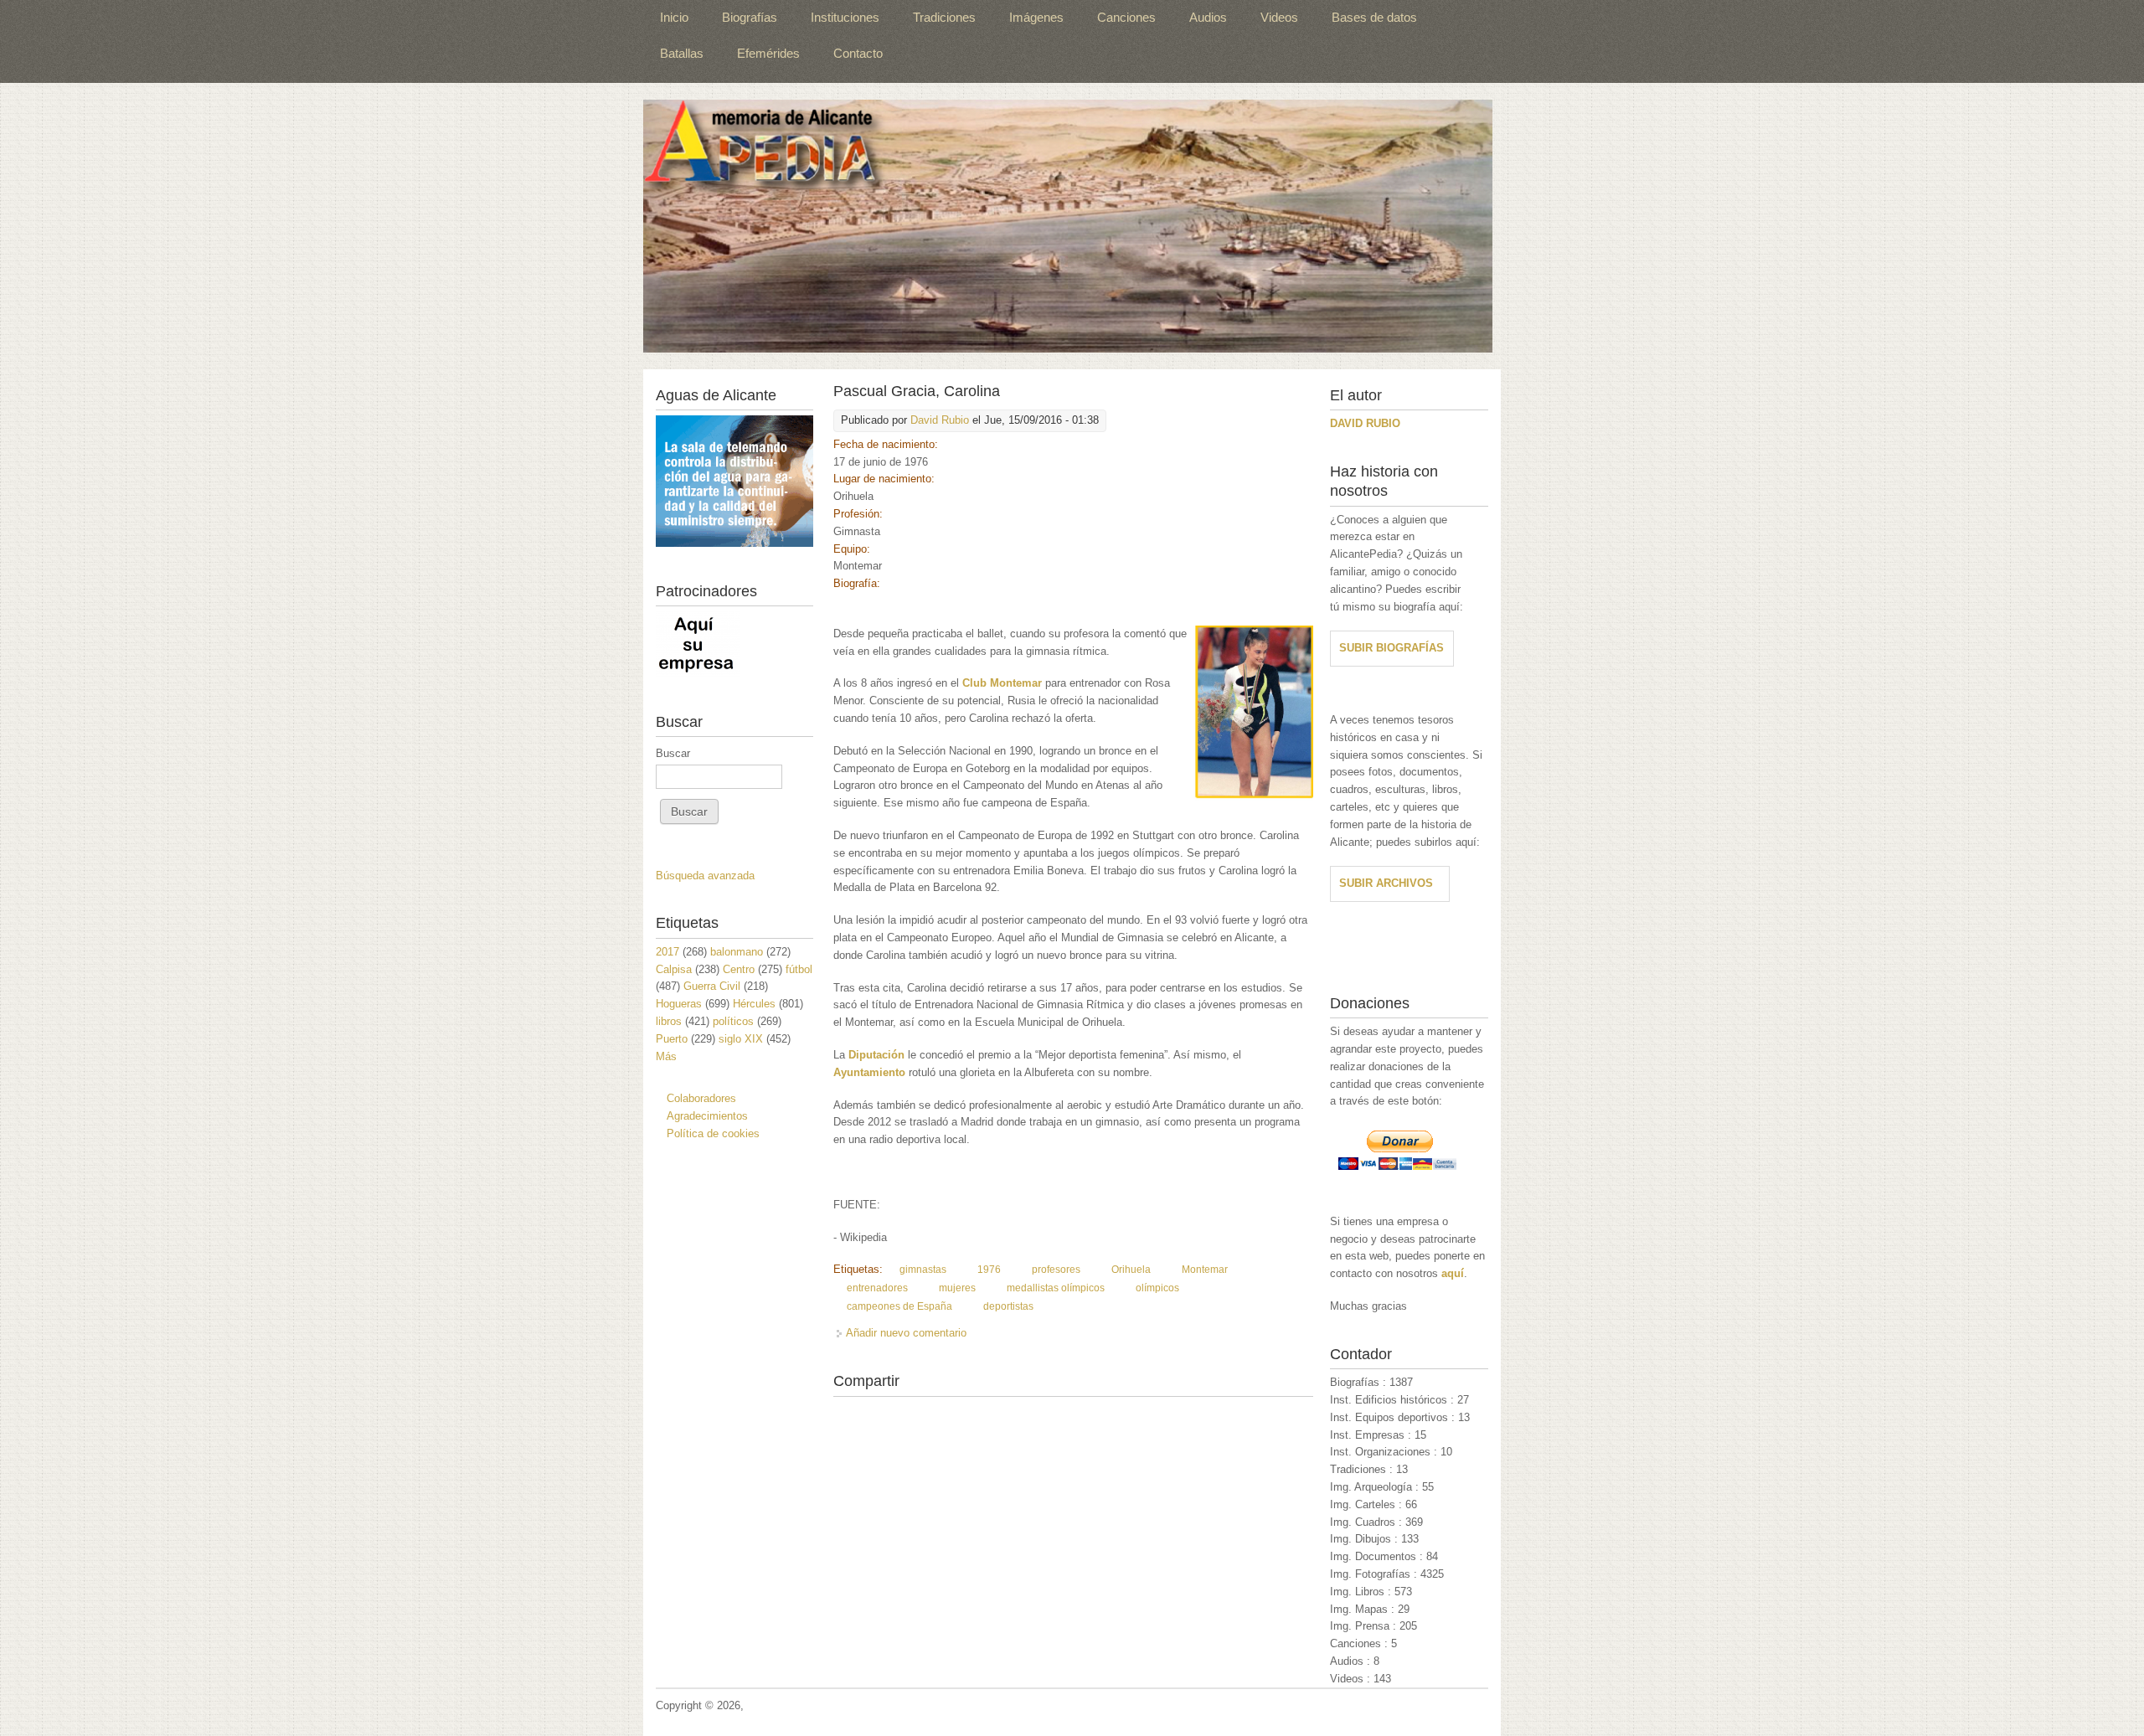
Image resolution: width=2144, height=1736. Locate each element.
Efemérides (768, 53)
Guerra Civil (712, 986)
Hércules (754, 1004)
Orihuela (1131, 1270)
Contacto (858, 53)
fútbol (799, 969)
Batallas (682, 53)
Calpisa (674, 969)
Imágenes (1036, 17)
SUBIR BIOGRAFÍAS (1392, 648)
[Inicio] (1068, 226)
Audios (1208, 17)
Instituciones (845, 17)
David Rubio (940, 420)
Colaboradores (701, 1098)
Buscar (673, 753)
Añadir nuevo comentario (906, 1333)
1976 (989, 1270)
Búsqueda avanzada (705, 876)
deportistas (1008, 1306)
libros (669, 1021)
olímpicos (1157, 1288)
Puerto (672, 1039)
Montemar (1205, 1270)
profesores (1056, 1270)
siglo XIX (741, 1039)
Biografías (750, 17)
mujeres (957, 1288)
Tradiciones (944, 17)
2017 (667, 952)
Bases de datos (1374, 17)
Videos (1279, 17)
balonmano (737, 952)
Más (666, 1056)
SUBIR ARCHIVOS (1386, 883)
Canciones (1126, 17)
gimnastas (923, 1270)
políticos (733, 1021)
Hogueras (679, 1004)
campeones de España (899, 1306)
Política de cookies (713, 1133)
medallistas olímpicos (1056, 1288)
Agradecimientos (707, 1116)
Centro (739, 969)
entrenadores (877, 1288)
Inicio (674, 17)
